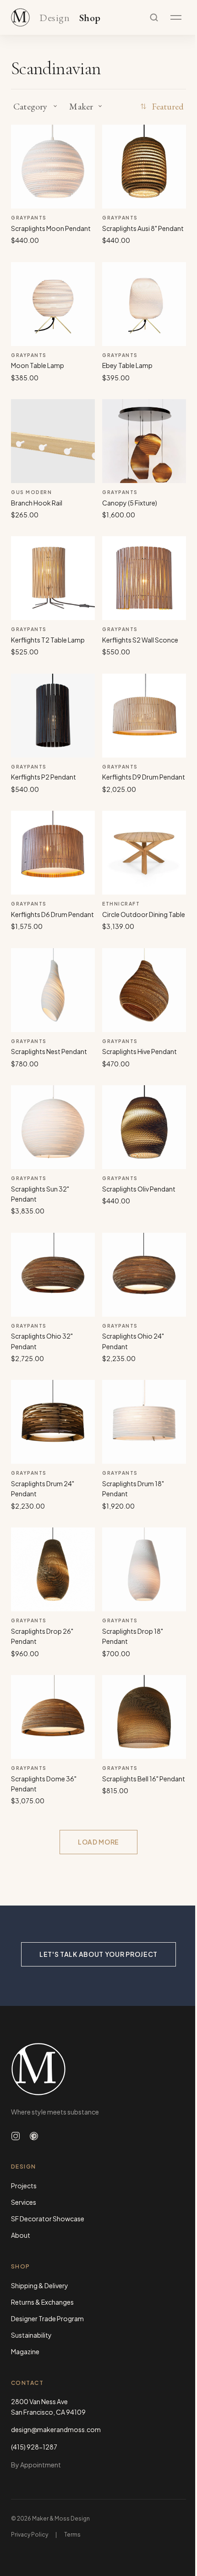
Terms (72, 2535)
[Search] (154, 17)
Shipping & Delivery (40, 2285)
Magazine (25, 2351)
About (21, 2235)
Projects (24, 2186)
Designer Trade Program (47, 2318)
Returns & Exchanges (42, 2302)
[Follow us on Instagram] (16, 2136)
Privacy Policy (30, 2535)
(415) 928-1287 (34, 2447)
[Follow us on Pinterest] (34, 2136)
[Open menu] (176, 17)
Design (55, 18)
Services (24, 2202)
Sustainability (31, 2335)
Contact (27, 2383)
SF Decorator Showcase (48, 2219)
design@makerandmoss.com (56, 2429)
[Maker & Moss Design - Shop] (20, 17)
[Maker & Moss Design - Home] (98, 2069)
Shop (90, 18)
